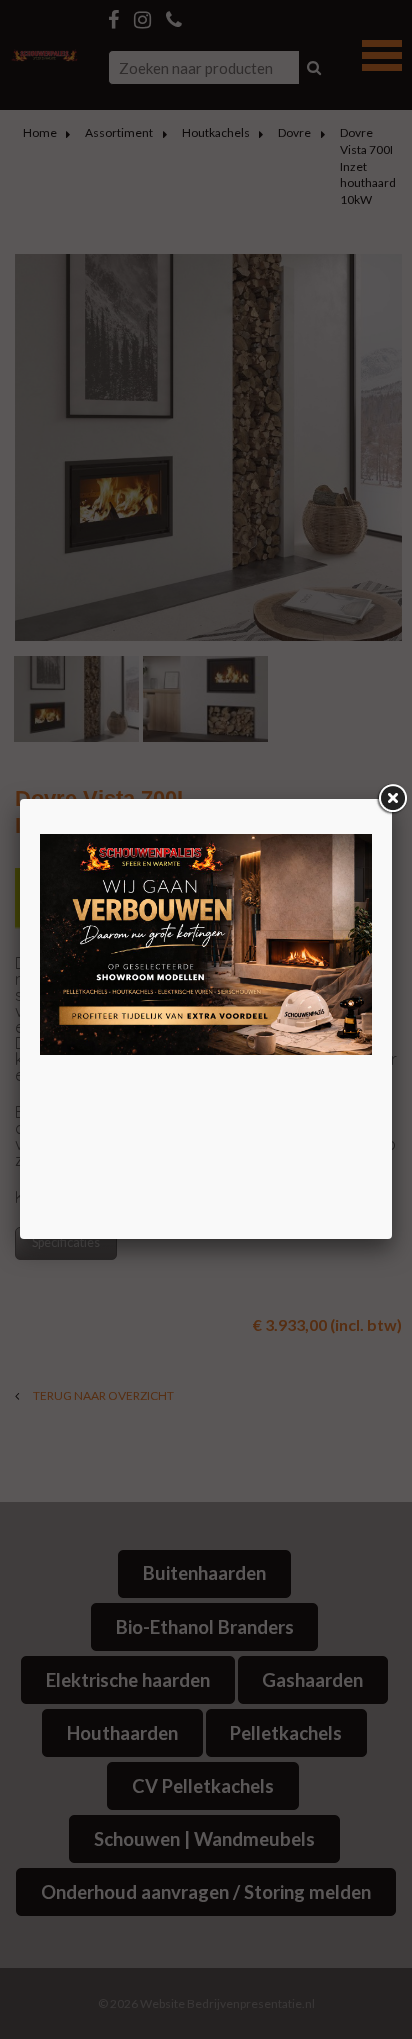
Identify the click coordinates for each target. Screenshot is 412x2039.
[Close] (392, 799)
